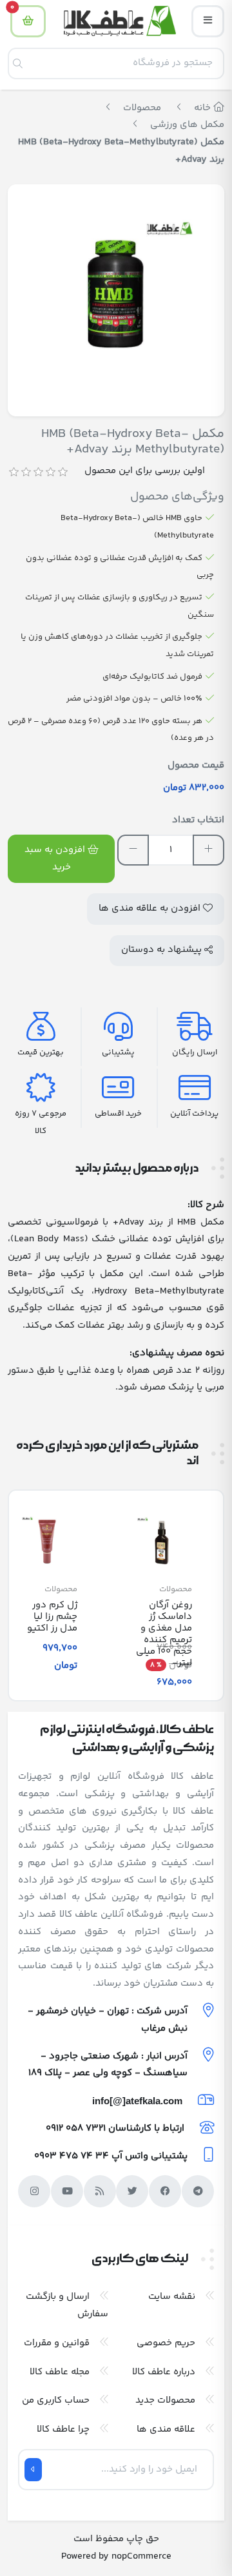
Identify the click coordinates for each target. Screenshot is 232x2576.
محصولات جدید (165, 2400)
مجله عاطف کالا (60, 2372)
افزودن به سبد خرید (56, 858)
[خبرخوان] (100, 2191)
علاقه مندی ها (166, 2429)
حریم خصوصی (166, 2343)
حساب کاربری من (56, 2400)
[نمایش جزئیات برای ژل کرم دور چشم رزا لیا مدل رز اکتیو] (47, 1542)
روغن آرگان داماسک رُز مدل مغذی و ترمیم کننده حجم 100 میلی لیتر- (164, 1634)
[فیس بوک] (165, 2191)
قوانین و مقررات (57, 2343)
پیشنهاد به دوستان (163, 950)
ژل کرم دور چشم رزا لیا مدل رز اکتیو (52, 1617)
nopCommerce (141, 2556)
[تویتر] (132, 2191)
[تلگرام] (198, 2191)
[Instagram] (34, 2191)
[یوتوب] (67, 2191)
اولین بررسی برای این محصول (145, 471)
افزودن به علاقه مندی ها (151, 908)
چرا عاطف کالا (63, 2429)
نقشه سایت (172, 2297)
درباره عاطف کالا (164, 2372)
